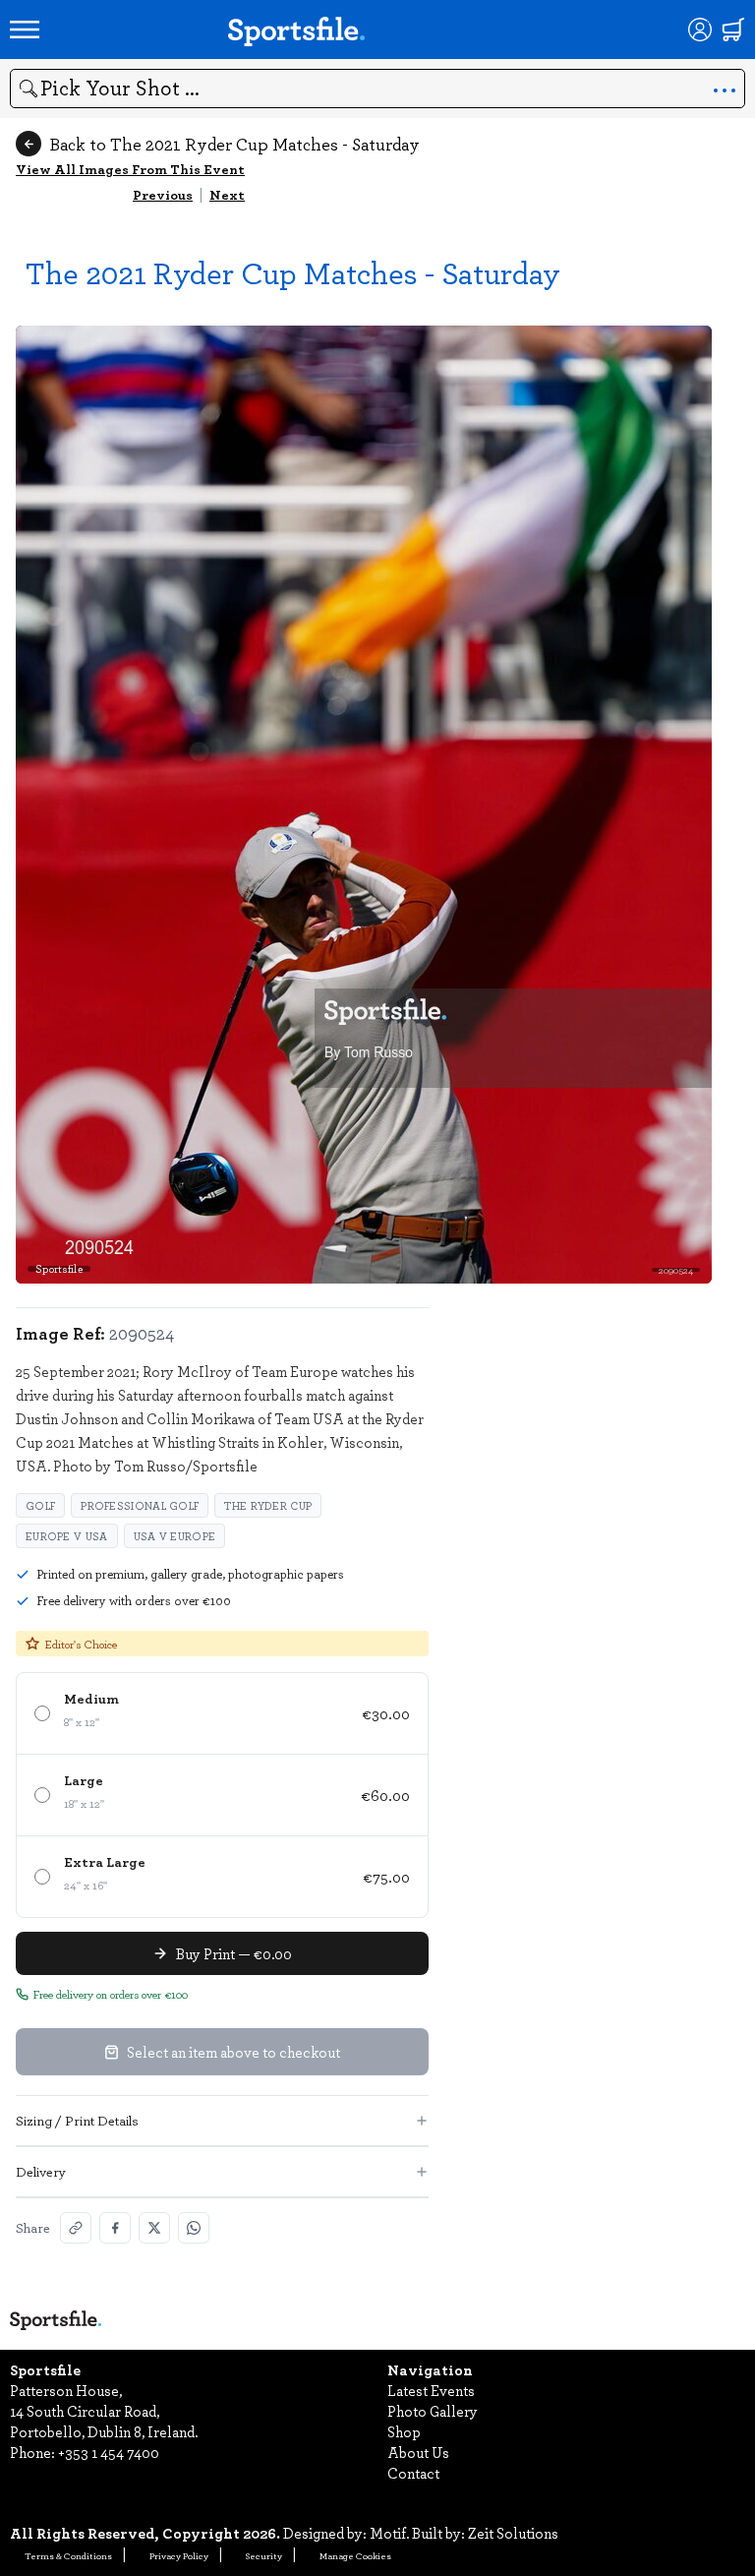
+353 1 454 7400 (109, 2452)
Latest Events (431, 2390)
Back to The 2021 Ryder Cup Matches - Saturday (234, 144)
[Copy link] (76, 2228)
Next (227, 194)
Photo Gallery (433, 2411)
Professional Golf (140, 1505)
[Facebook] (115, 2228)
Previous (163, 194)
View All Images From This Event (130, 169)
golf (40, 1505)
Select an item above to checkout (233, 2052)
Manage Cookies (355, 2555)
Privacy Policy (179, 2555)
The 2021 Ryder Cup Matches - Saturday (293, 272)
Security (264, 2555)
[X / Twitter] (154, 2228)
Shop (404, 2431)
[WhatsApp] (194, 2228)
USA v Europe (175, 1536)
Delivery (41, 2171)
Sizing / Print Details (77, 2120)
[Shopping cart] (733, 30)
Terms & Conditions (68, 2555)
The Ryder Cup (268, 1505)
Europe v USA (67, 1536)
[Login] (700, 30)
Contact (413, 2473)
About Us (418, 2452)
